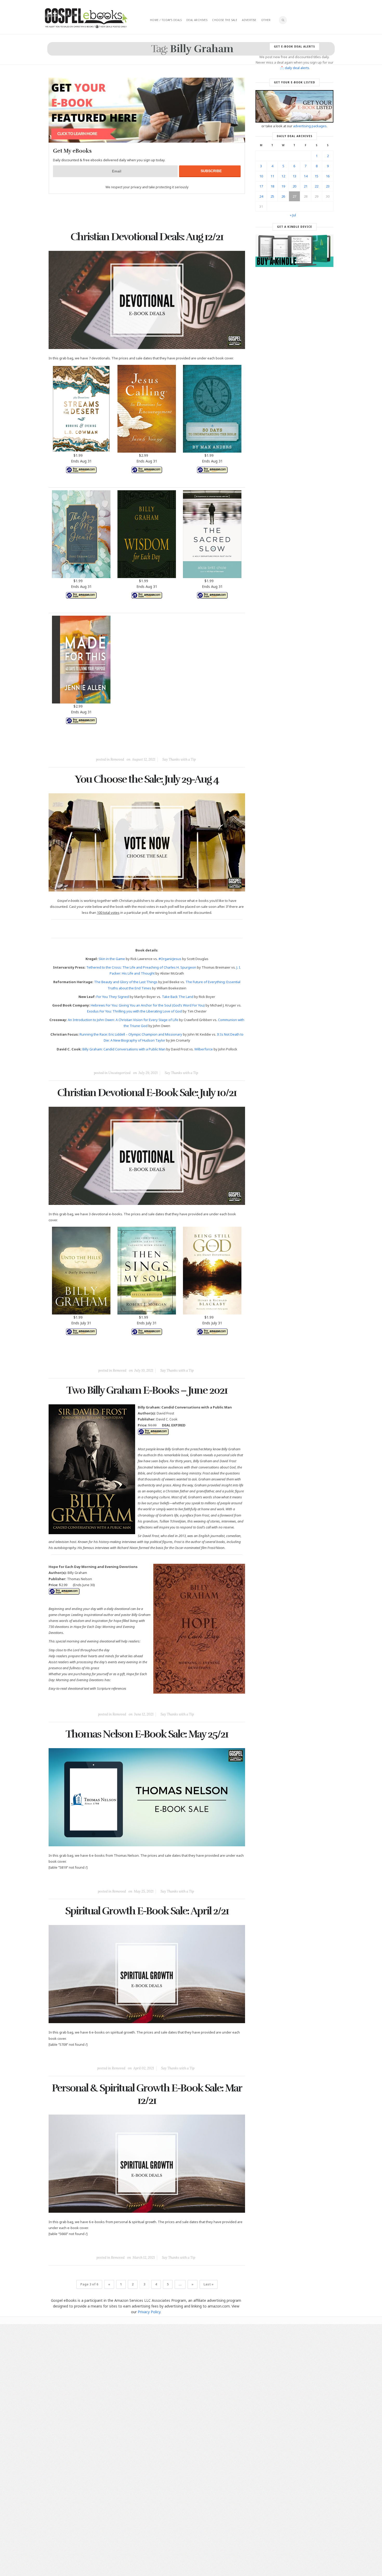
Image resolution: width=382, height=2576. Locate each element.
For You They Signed (113, 997)
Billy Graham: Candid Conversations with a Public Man (124, 1049)
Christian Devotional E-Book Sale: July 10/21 (147, 1093)
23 (328, 186)
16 (328, 176)
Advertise (249, 20)
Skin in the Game (112, 959)
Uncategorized (119, 1073)
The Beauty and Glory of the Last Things (126, 982)
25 (272, 196)
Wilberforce (204, 1049)
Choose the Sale (225, 20)
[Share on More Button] (183, 748)
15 (317, 176)
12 (283, 176)
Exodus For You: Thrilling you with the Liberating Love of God (134, 1011)
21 (306, 186)
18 (272, 186)
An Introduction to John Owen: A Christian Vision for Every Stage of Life (123, 1020)
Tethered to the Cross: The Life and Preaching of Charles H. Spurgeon (141, 967)
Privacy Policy (149, 2312)
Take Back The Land (178, 997)
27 (294, 196)
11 (272, 176)
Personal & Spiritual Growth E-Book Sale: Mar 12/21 (147, 2094)
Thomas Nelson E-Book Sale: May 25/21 (147, 1734)
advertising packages (310, 126)
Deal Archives (197, 20)
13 (294, 176)
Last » (209, 2284)
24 (261, 196)
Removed (117, 759)
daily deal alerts (297, 68)
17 (261, 186)
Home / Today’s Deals (166, 20)
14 (306, 176)
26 (283, 196)
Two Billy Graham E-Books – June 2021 (147, 1390)
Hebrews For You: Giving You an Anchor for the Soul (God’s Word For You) (148, 1005)
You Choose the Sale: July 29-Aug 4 (147, 779)
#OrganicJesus (170, 959)
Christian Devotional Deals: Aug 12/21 (147, 237)
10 (261, 176)
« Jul (293, 215)
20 (294, 186)
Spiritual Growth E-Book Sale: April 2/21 (147, 1911)
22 (317, 186)
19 (283, 186)
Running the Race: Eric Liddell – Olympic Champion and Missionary (131, 1034)
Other (266, 20)
